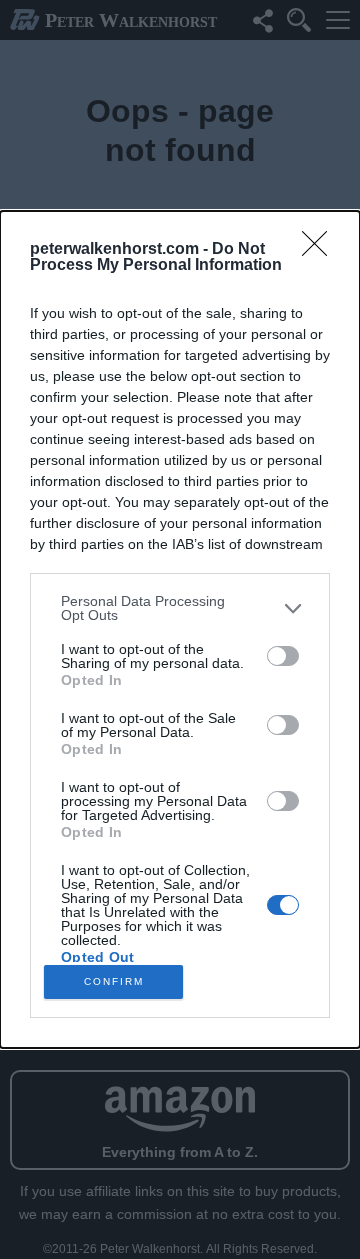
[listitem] (180, 608)
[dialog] (180, 629)
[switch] (283, 656)
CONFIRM (114, 981)
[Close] (321, 250)
